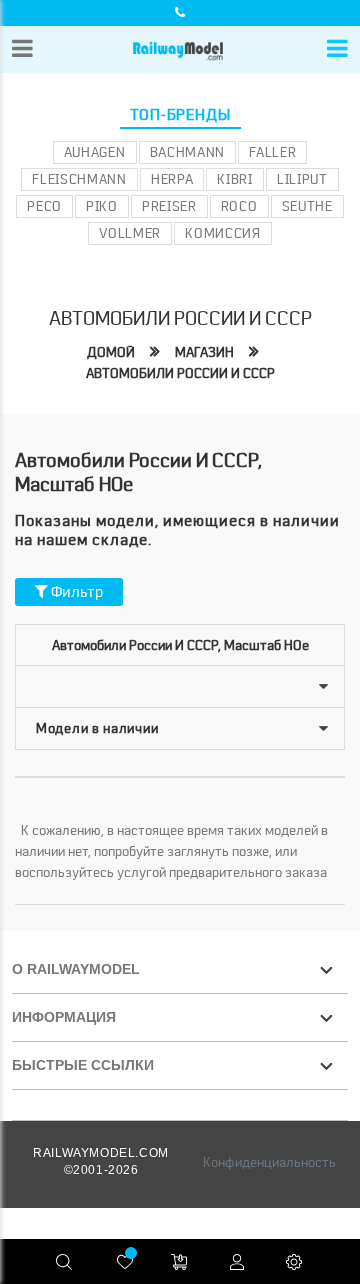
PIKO (102, 206)
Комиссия (223, 233)
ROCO (239, 206)
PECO (44, 206)
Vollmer (130, 233)
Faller (272, 152)
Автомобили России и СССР (180, 373)
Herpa (172, 179)
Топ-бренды (180, 115)
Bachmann (188, 152)
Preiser (169, 206)
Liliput (302, 179)
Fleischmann (79, 179)
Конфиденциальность (269, 1162)
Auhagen (95, 152)
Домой (111, 352)
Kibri (235, 179)
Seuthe (307, 206)
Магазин (204, 352)
